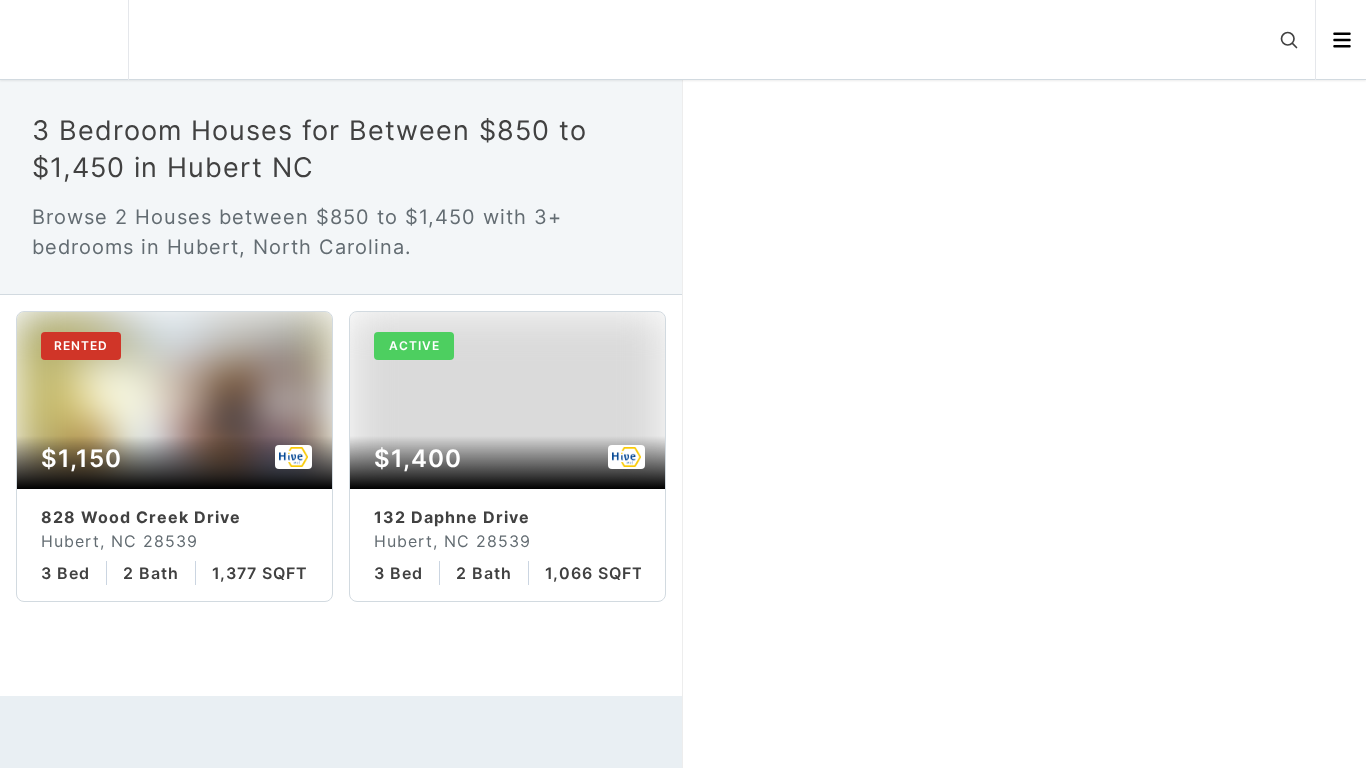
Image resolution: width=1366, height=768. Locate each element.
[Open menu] (1341, 40)
